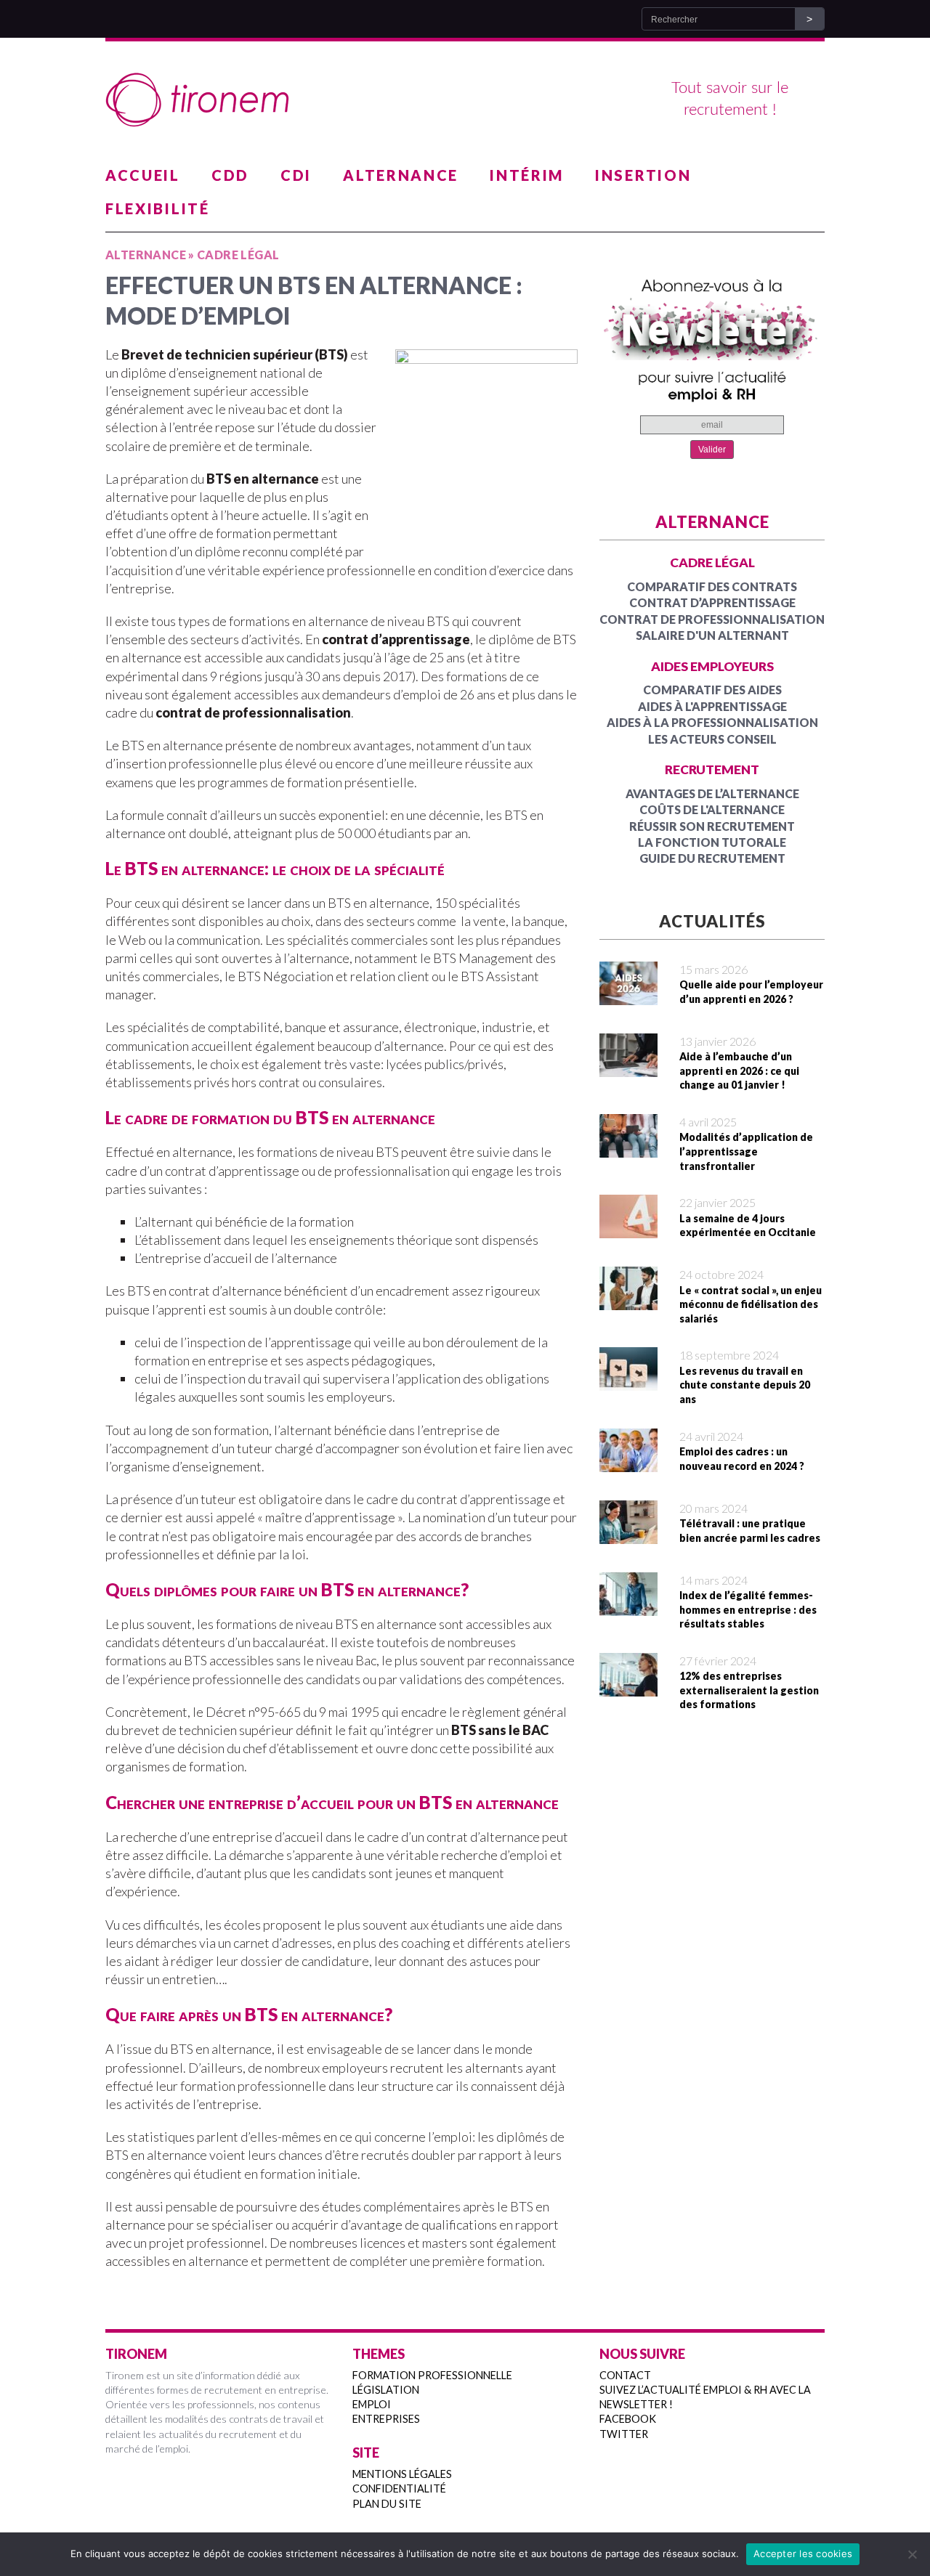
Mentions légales (402, 2474)
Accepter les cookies (803, 2553)
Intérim (527, 175)
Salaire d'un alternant (712, 635)
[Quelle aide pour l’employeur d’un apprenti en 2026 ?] (628, 996)
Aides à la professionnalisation (712, 722)
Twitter (624, 2434)
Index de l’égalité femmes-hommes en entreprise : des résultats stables (748, 1609)
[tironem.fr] (465, 100)
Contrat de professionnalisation (712, 619)
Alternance (401, 175)
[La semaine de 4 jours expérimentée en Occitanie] (628, 1229)
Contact (625, 2375)
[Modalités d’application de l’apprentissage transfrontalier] (628, 1148)
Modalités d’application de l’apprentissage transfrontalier (746, 1151)
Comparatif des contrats (712, 586)
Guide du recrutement (712, 858)
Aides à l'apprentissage (712, 706)
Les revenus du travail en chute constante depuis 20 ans (745, 1385)
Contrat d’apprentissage (712, 602)
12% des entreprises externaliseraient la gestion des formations (749, 1690)
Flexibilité (158, 208)
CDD (230, 175)
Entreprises (386, 2419)
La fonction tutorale (712, 842)
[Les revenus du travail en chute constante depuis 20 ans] (628, 1381)
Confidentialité (399, 2488)
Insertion (643, 175)
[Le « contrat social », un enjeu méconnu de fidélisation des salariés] (628, 1301)
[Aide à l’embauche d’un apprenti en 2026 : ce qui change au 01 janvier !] (628, 1068)
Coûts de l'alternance (712, 809)
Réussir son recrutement (712, 826)
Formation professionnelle (432, 2375)
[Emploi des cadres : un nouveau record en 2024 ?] (628, 1462)
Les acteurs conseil (712, 739)
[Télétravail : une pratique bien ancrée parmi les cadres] (628, 1534)
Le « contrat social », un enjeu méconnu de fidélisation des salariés (751, 1304)
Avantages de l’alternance (712, 793)
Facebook (628, 2419)
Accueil (143, 175)
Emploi (372, 2404)
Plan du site (387, 2504)
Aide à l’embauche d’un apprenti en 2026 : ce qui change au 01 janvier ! (739, 1070)
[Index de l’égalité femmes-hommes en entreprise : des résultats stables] (628, 1606)
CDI (296, 175)
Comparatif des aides (712, 690)
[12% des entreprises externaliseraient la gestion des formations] (628, 1687)
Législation (386, 2390)
